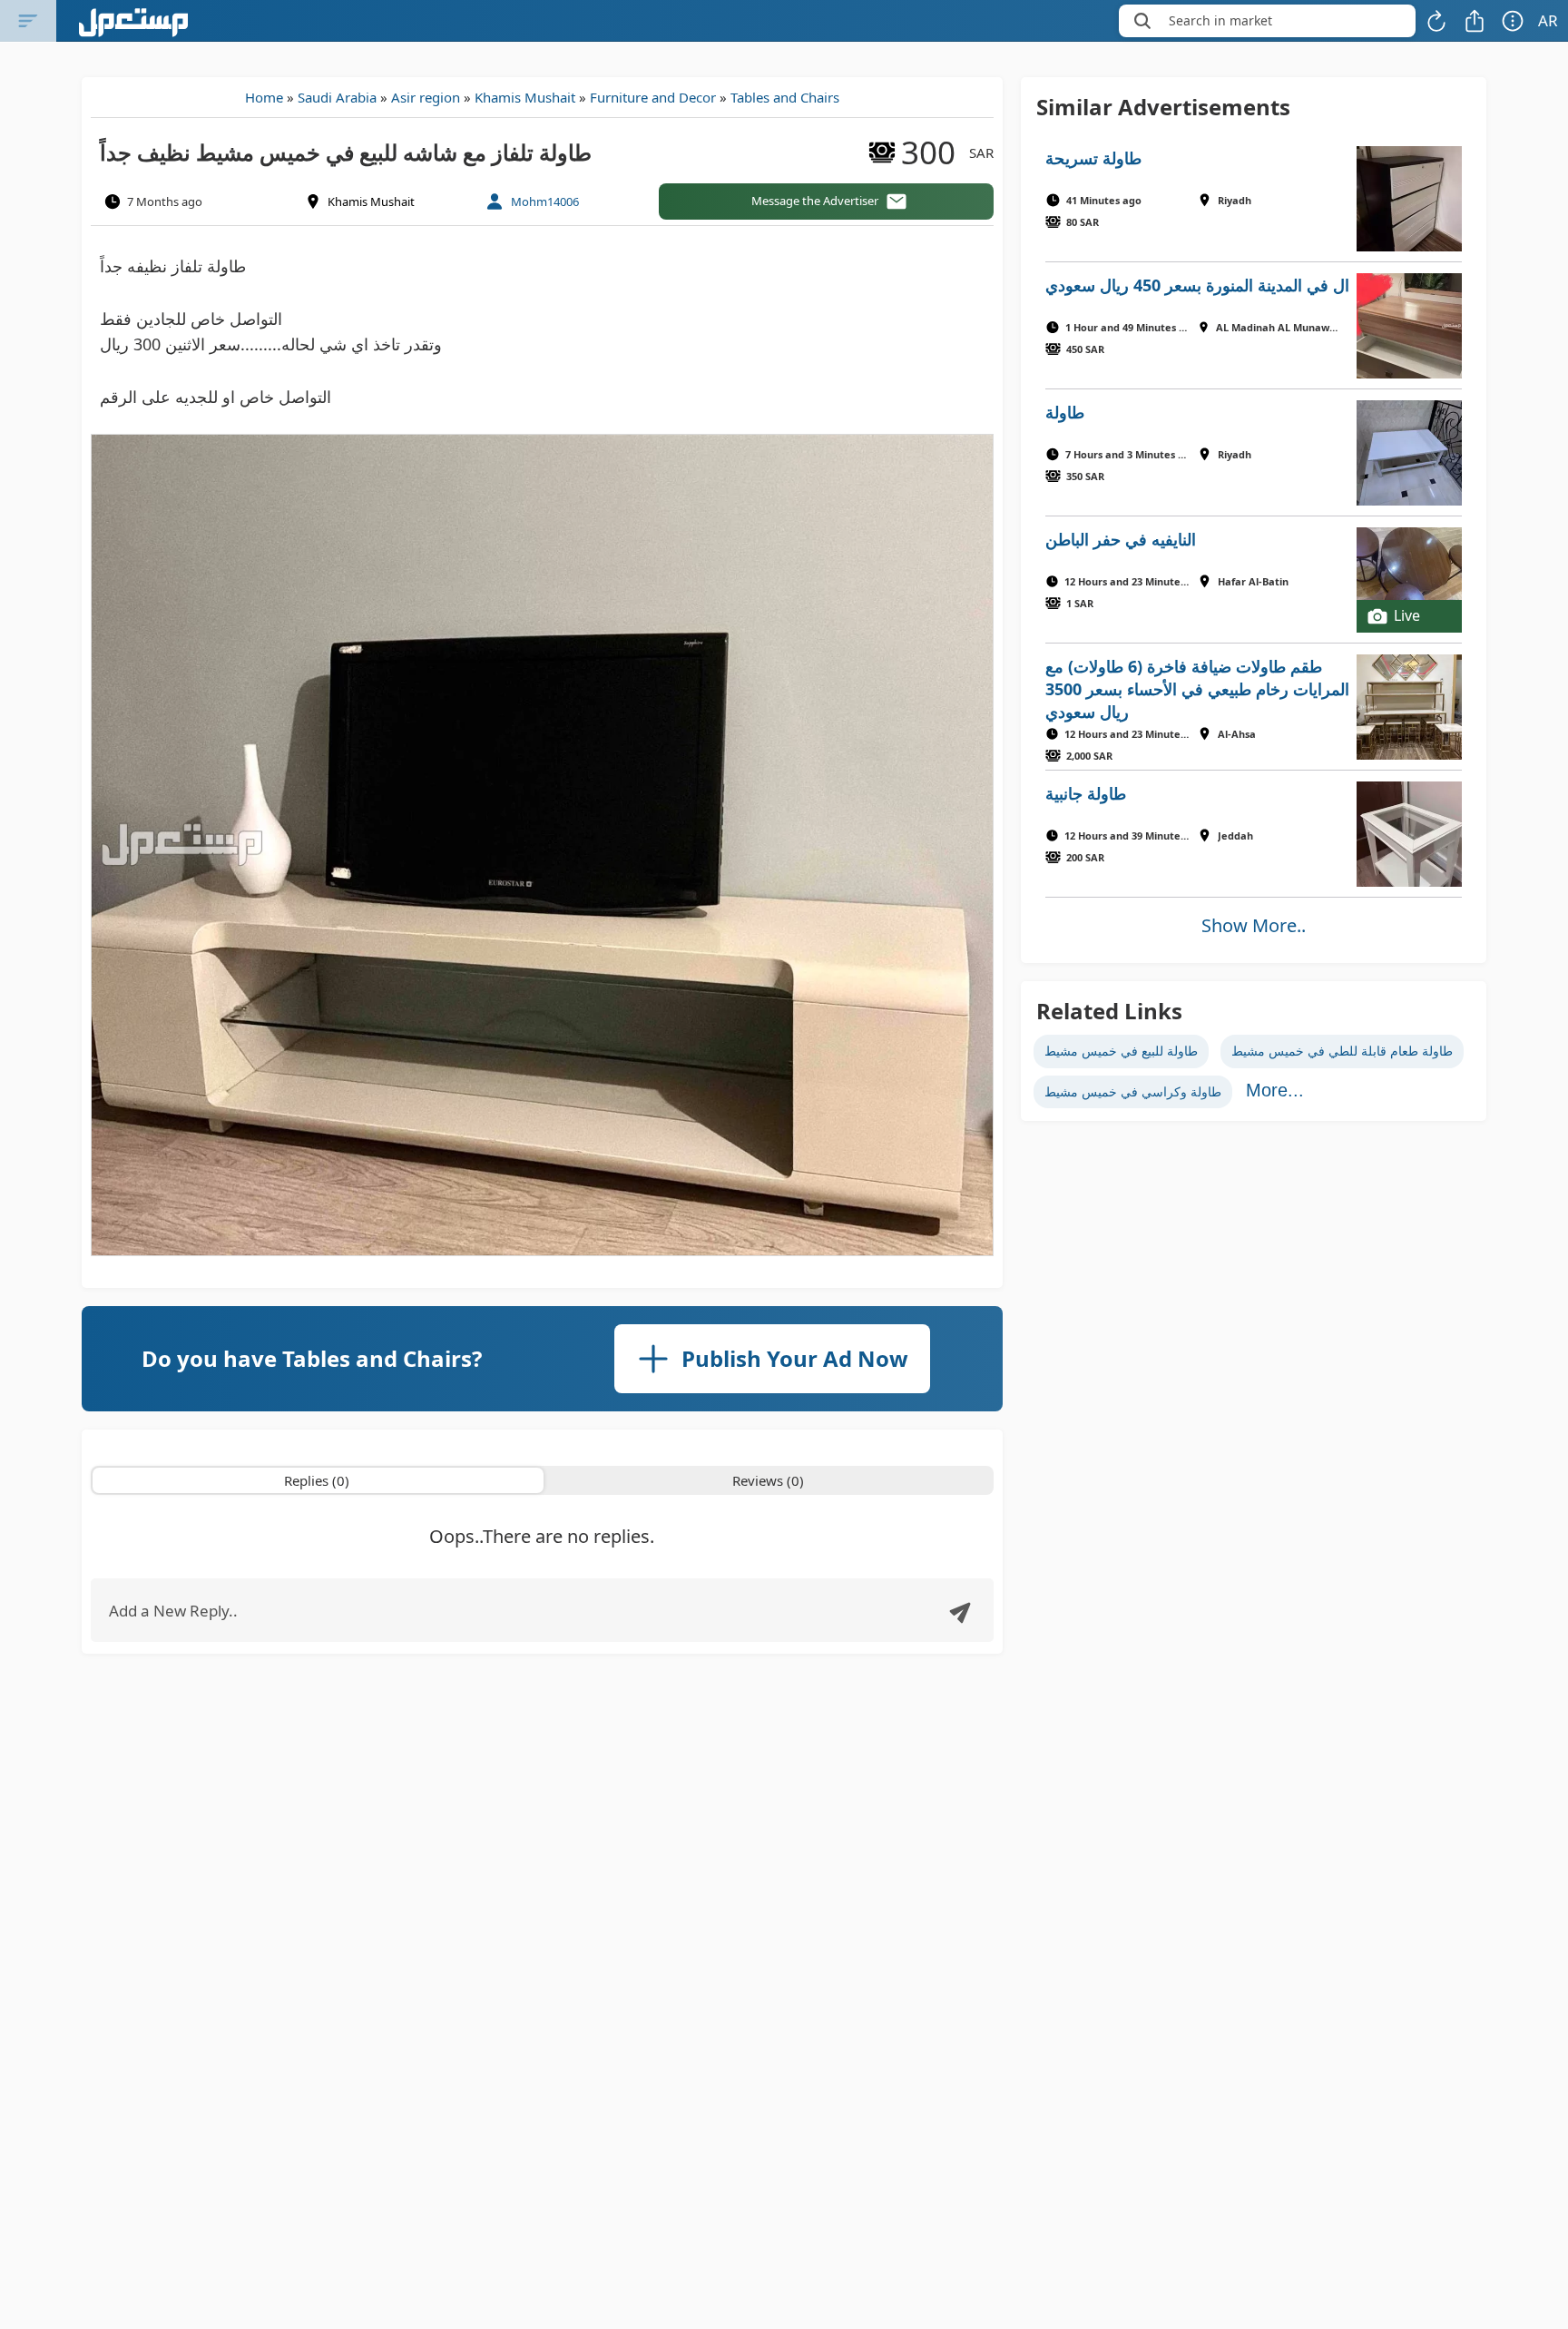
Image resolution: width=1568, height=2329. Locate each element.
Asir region (426, 97)
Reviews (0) (768, 1480)
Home (264, 97)
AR (1548, 20)
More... (1275, 1090)
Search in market (1220, 20)
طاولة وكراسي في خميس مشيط (1133, 1091)
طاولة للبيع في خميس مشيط (1121, 1051)
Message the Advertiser (815, 201)
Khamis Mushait (525, 97)
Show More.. (1254, 925)
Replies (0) (317, 1480)
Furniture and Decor (653, 97)
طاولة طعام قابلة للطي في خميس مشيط (1342, 1051)
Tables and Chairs (785, 97)
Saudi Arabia (337, 97)
